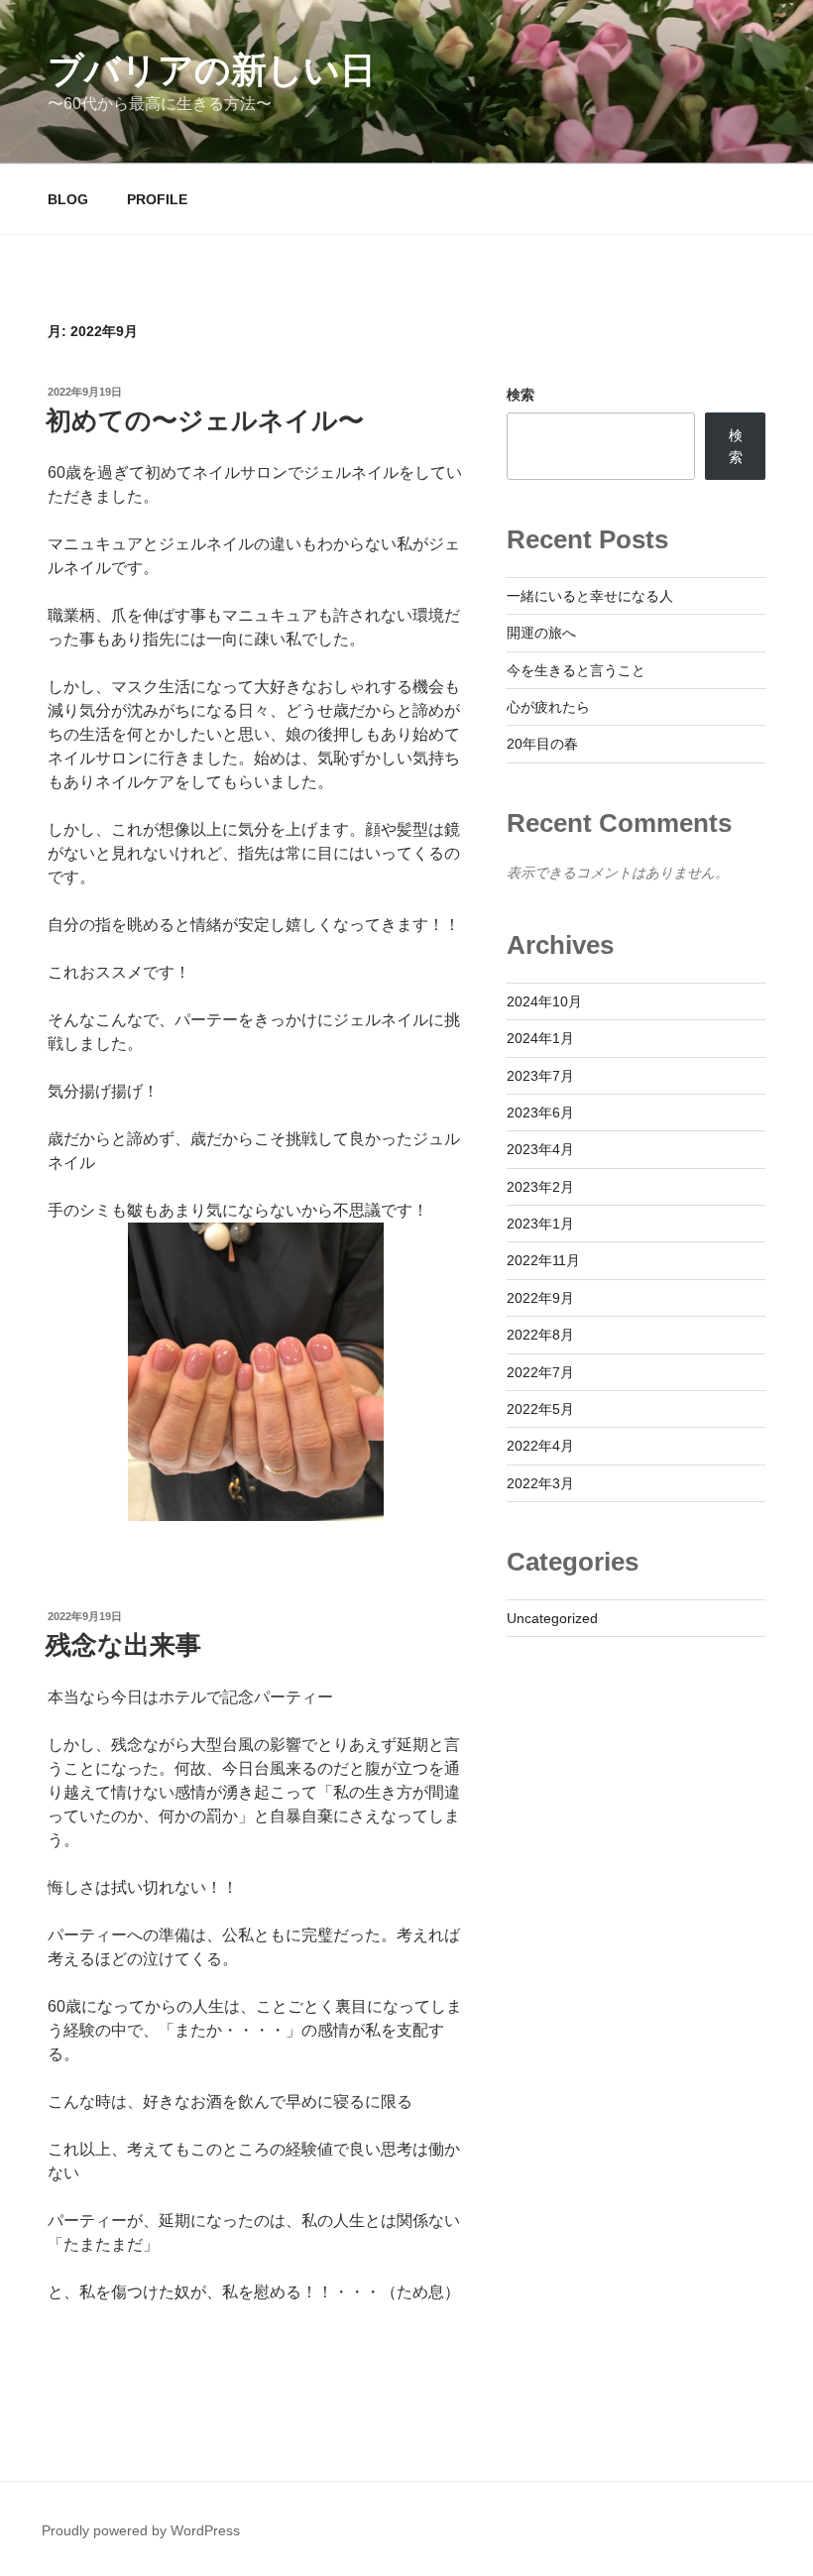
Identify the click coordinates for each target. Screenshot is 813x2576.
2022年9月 (540, 1298)
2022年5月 (540, 1409)
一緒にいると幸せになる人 (590, 596)
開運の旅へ (541, 633)
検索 (521, 395)
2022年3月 (540, 1483)
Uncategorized (552, 1618)
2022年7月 (540, 1372)
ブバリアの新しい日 (212, 70)
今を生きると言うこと (576, 670)
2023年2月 (540, 1187)
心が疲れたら (548, 707)
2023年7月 (540, 1076)
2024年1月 (540, 1038)
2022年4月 (540, 1446)
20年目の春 (542, 744)
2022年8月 (540, 1335)
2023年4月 (540, 1149)
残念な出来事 (123, 1645)
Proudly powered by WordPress (141, 2530)
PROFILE (157, 199)
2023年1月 (540, 1224)
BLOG (68, 199)
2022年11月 (543, 1260)
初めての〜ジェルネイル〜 (205, 420)
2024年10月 (544, 1001)
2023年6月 (540, 1112)
